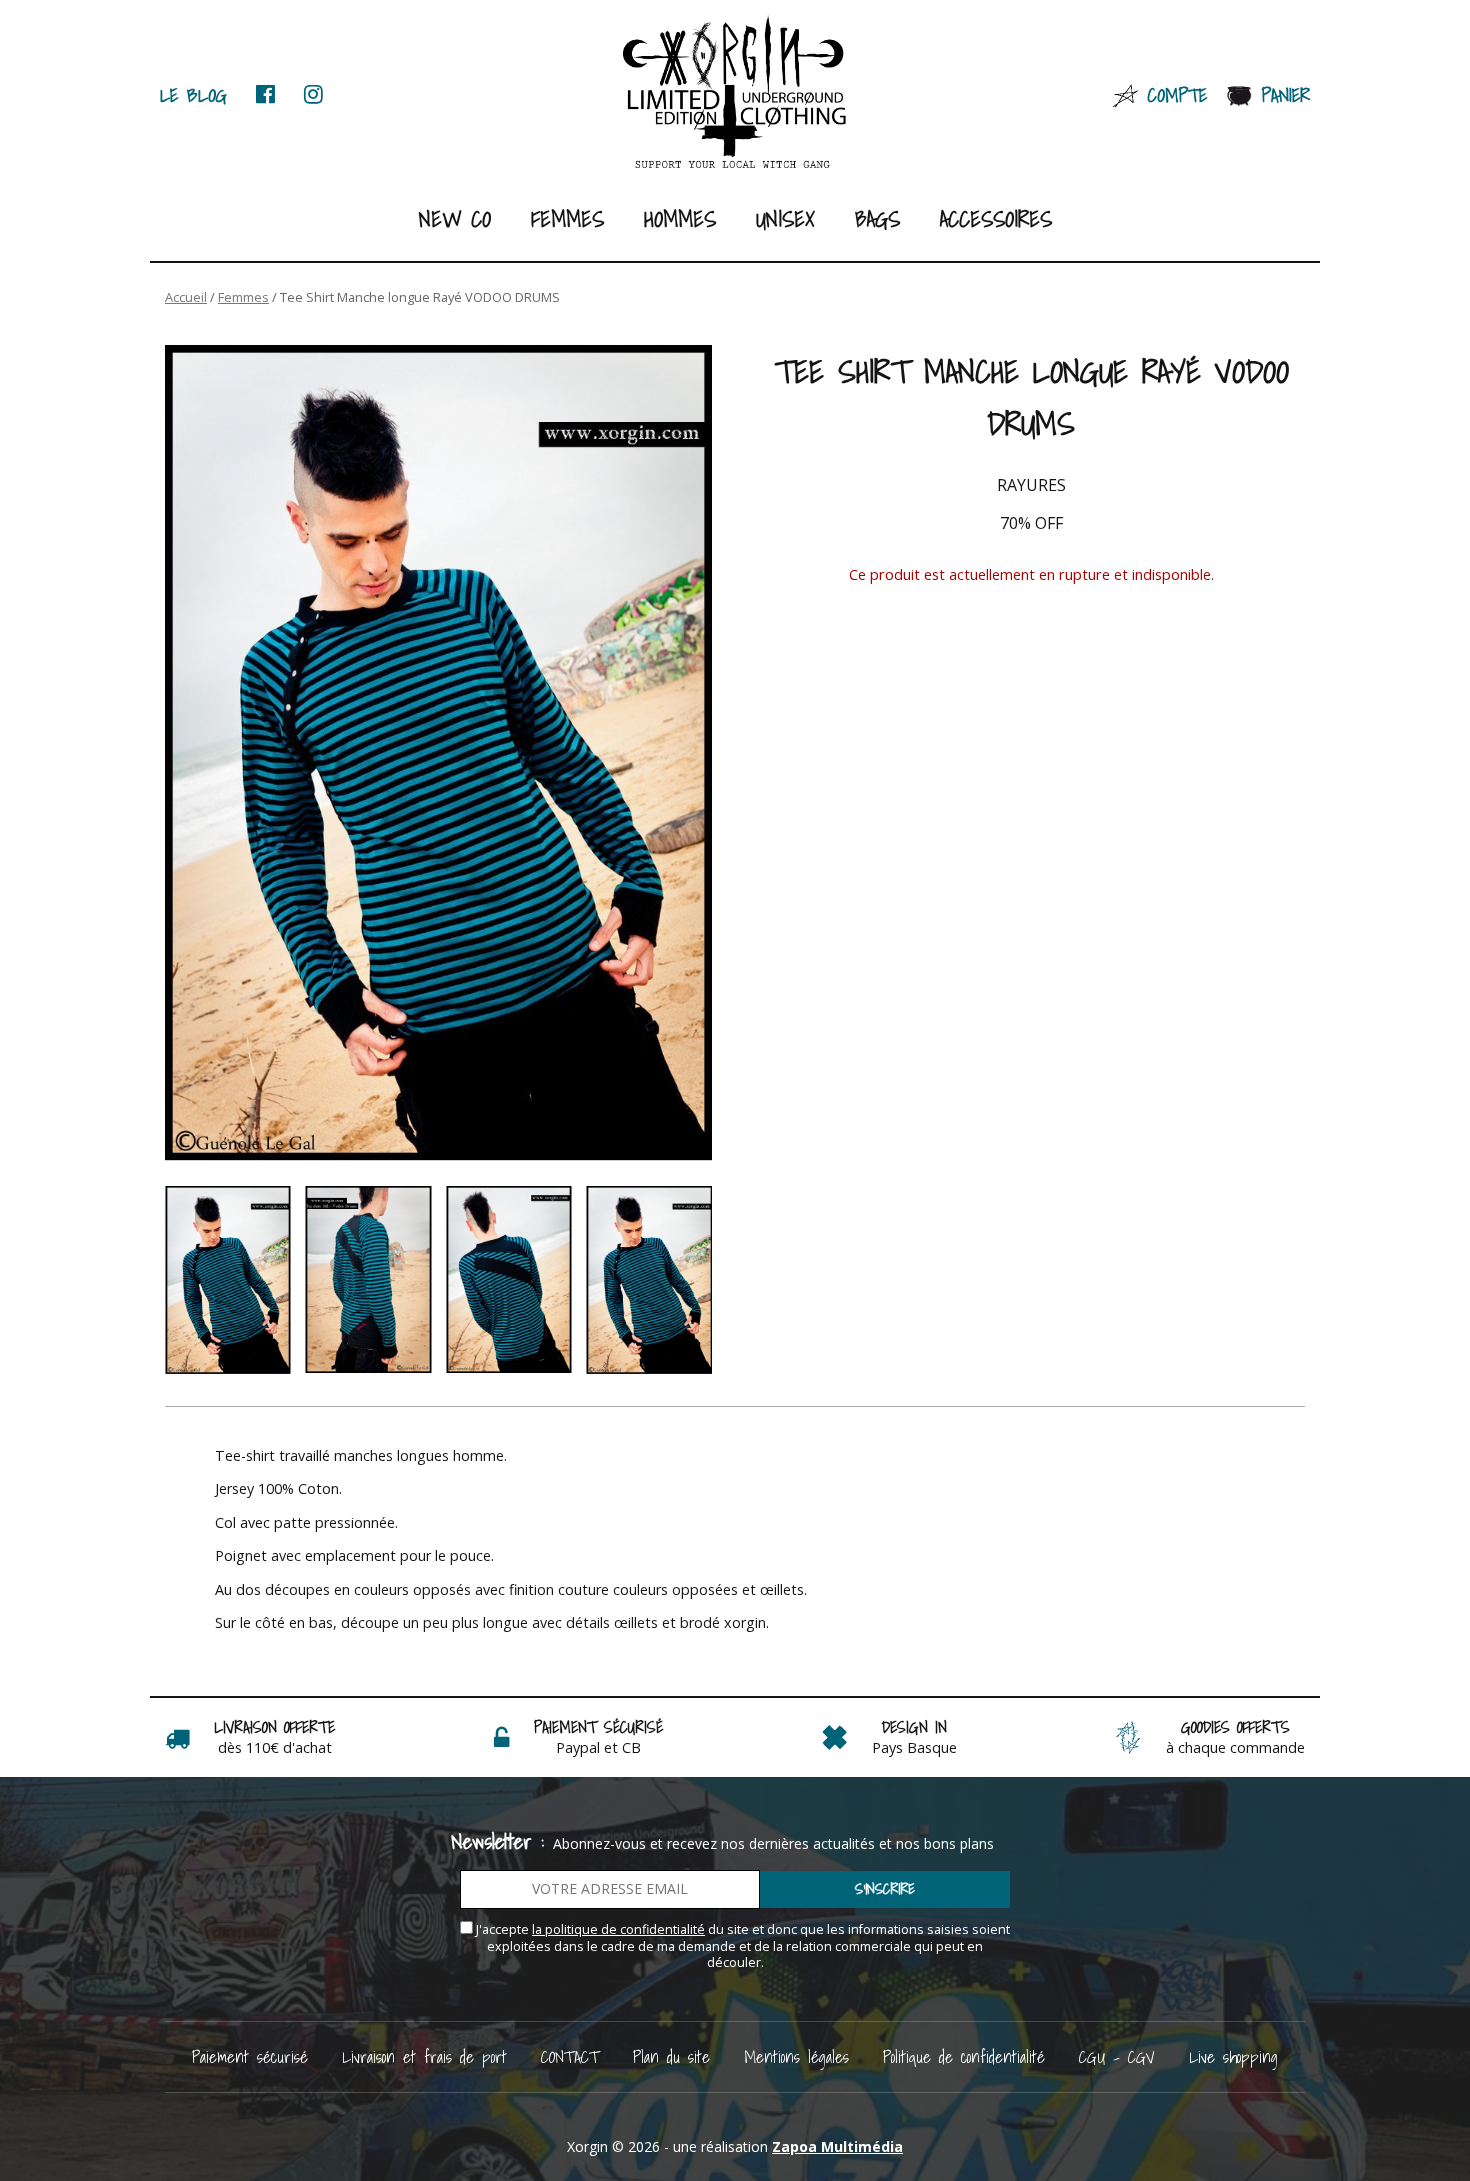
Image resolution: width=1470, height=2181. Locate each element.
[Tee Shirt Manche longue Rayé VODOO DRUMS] (438, 753)
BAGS (877, 218)
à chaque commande (1235, 1747)
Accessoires (996, 218)
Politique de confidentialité (964, 2056)
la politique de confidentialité (618, 1929)
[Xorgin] (735, 93)
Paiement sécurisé (250, 2056)
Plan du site (671, 2056)
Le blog (193, 94)
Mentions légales (796, 2056)
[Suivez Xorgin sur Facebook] (265, 94)
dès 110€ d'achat (275, 1747)
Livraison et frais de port (424, 2056)
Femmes (567, 218)
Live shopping (1233, 2056)
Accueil (186, 297)
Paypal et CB (598, 1747)
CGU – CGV (1117, 2056)
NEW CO (455, 218)
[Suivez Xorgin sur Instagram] (313, 94)
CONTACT (570, 2056)
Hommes (680, 218)
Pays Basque (914, 1747)
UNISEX (785, 218)
